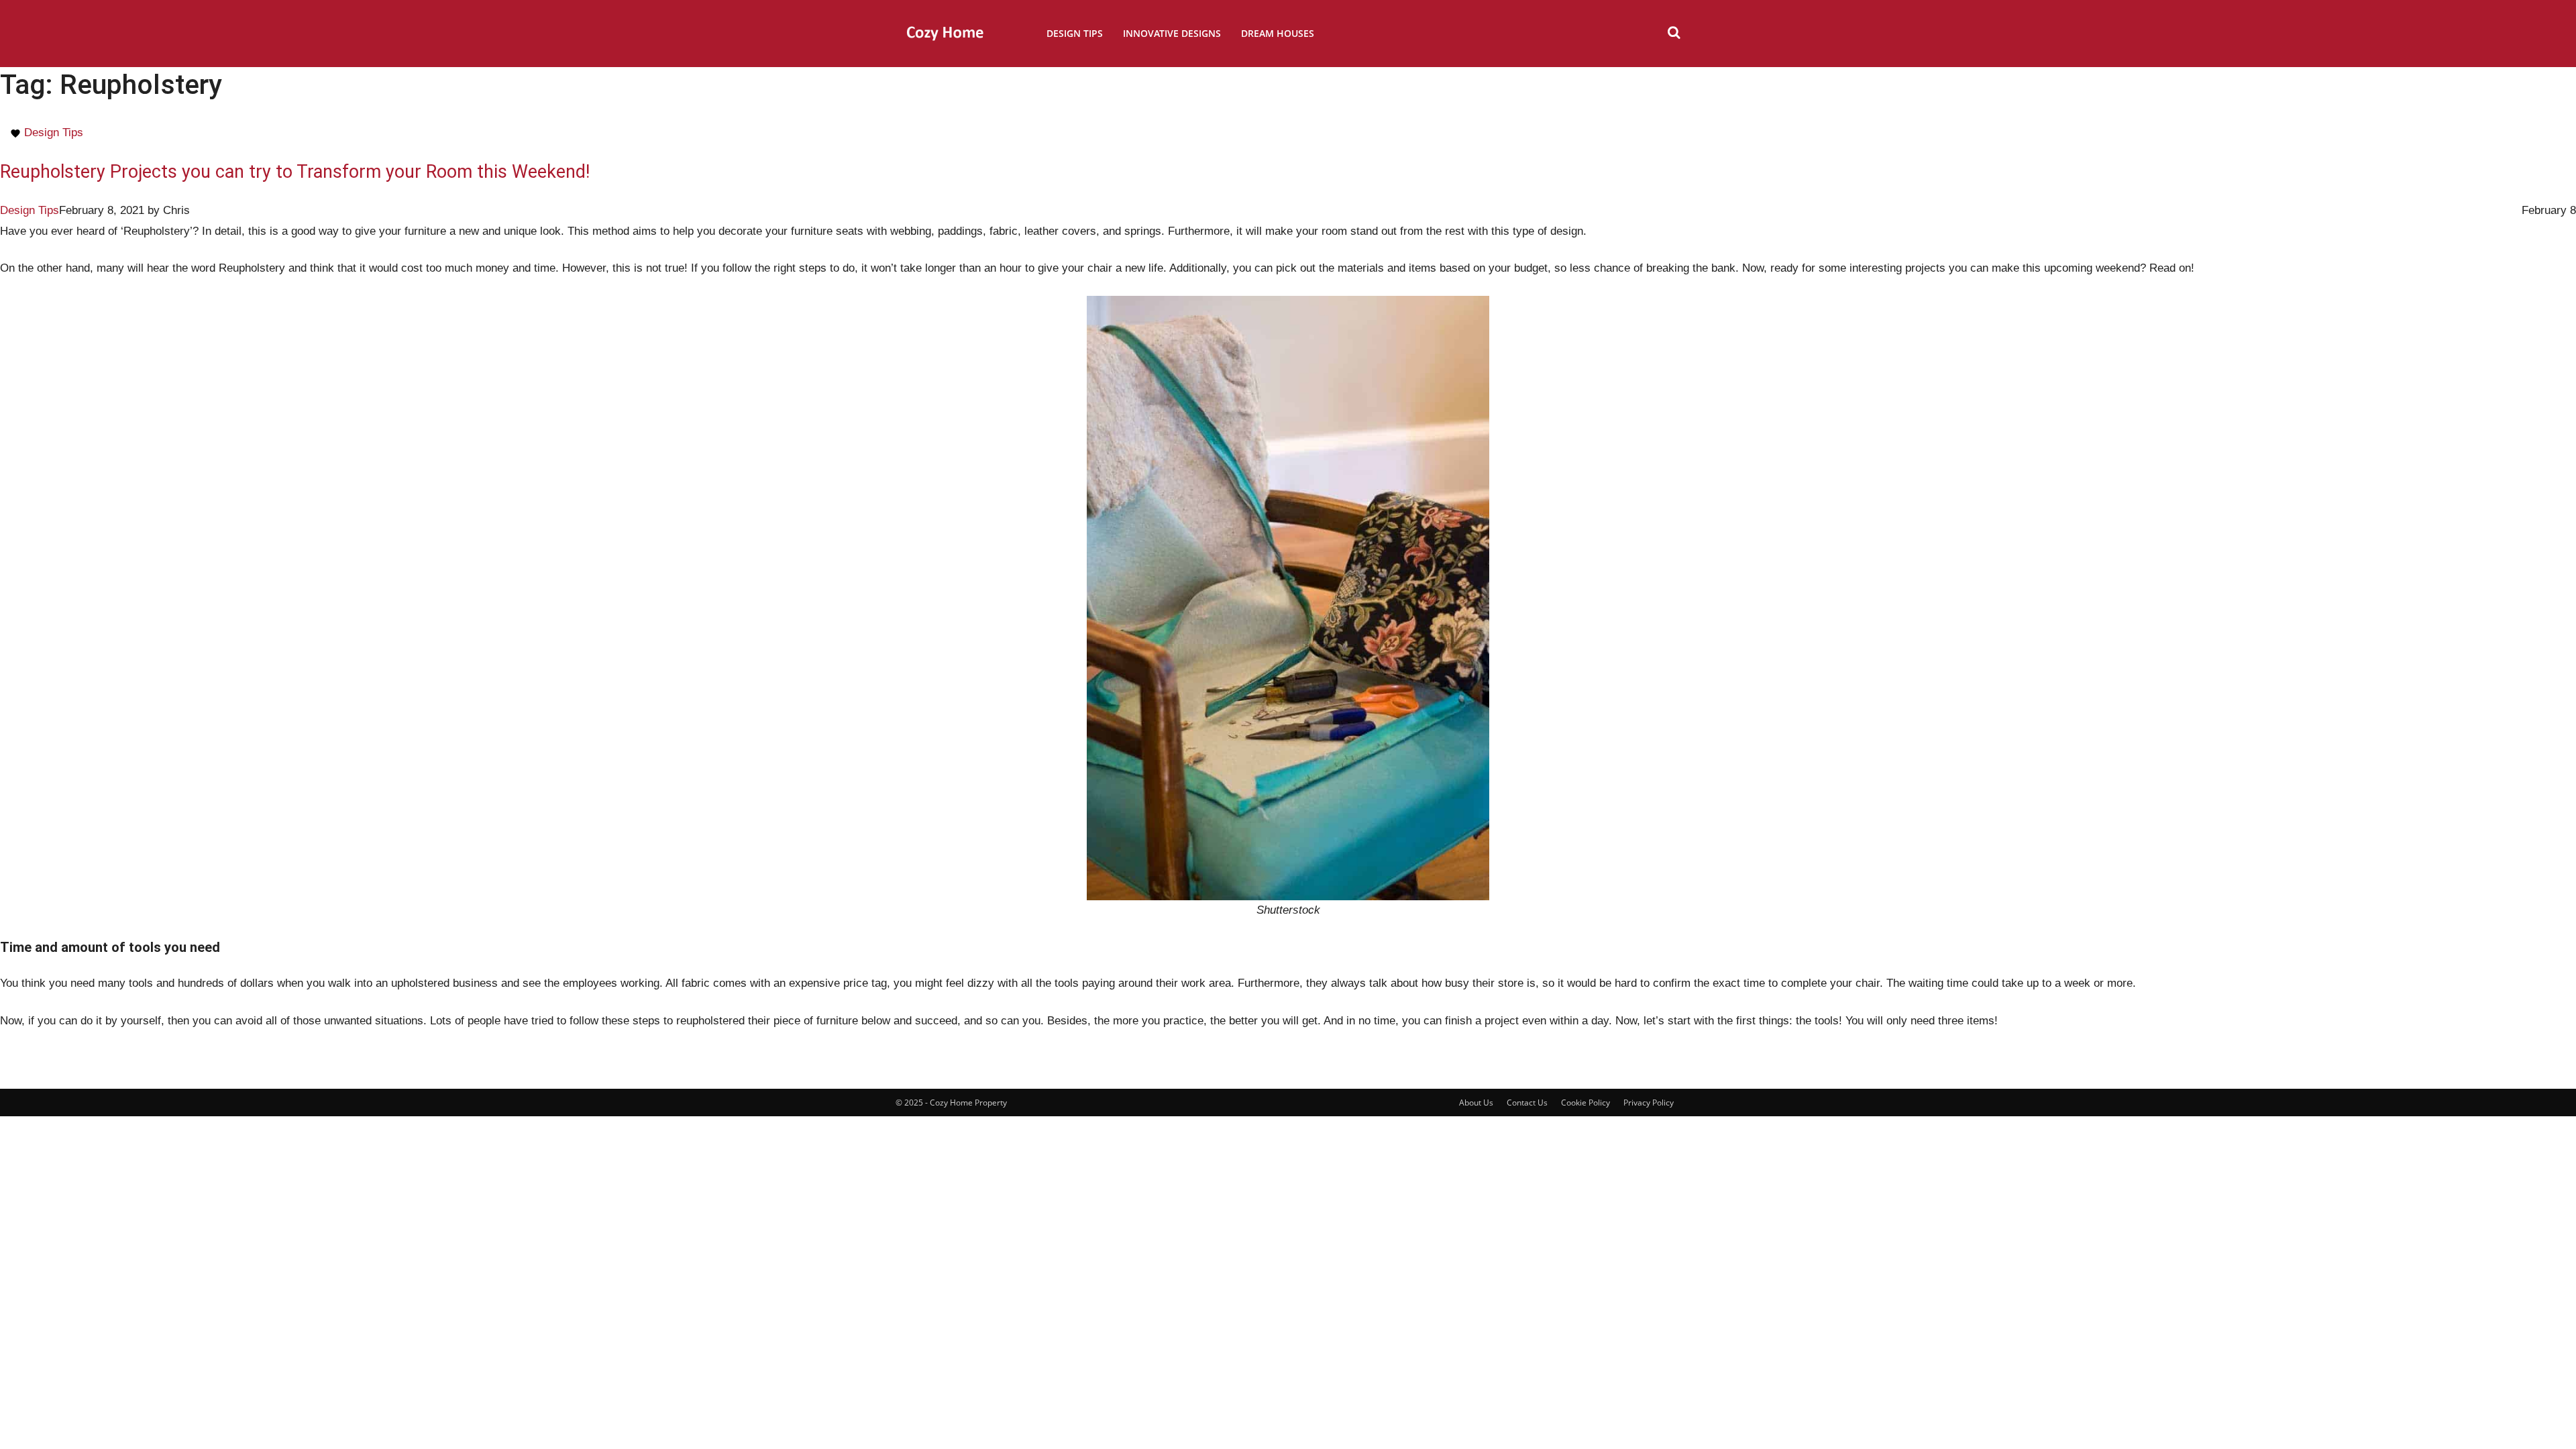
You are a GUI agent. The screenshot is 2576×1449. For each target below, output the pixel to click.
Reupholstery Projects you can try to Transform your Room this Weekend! (295, 172)
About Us (1476, 1103)
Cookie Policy (1586, 1103)
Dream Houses (1278, 33)
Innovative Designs (1172, 33)
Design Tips (1075, 33)
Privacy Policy (1649, 1103)
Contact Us (1527, 1103)
